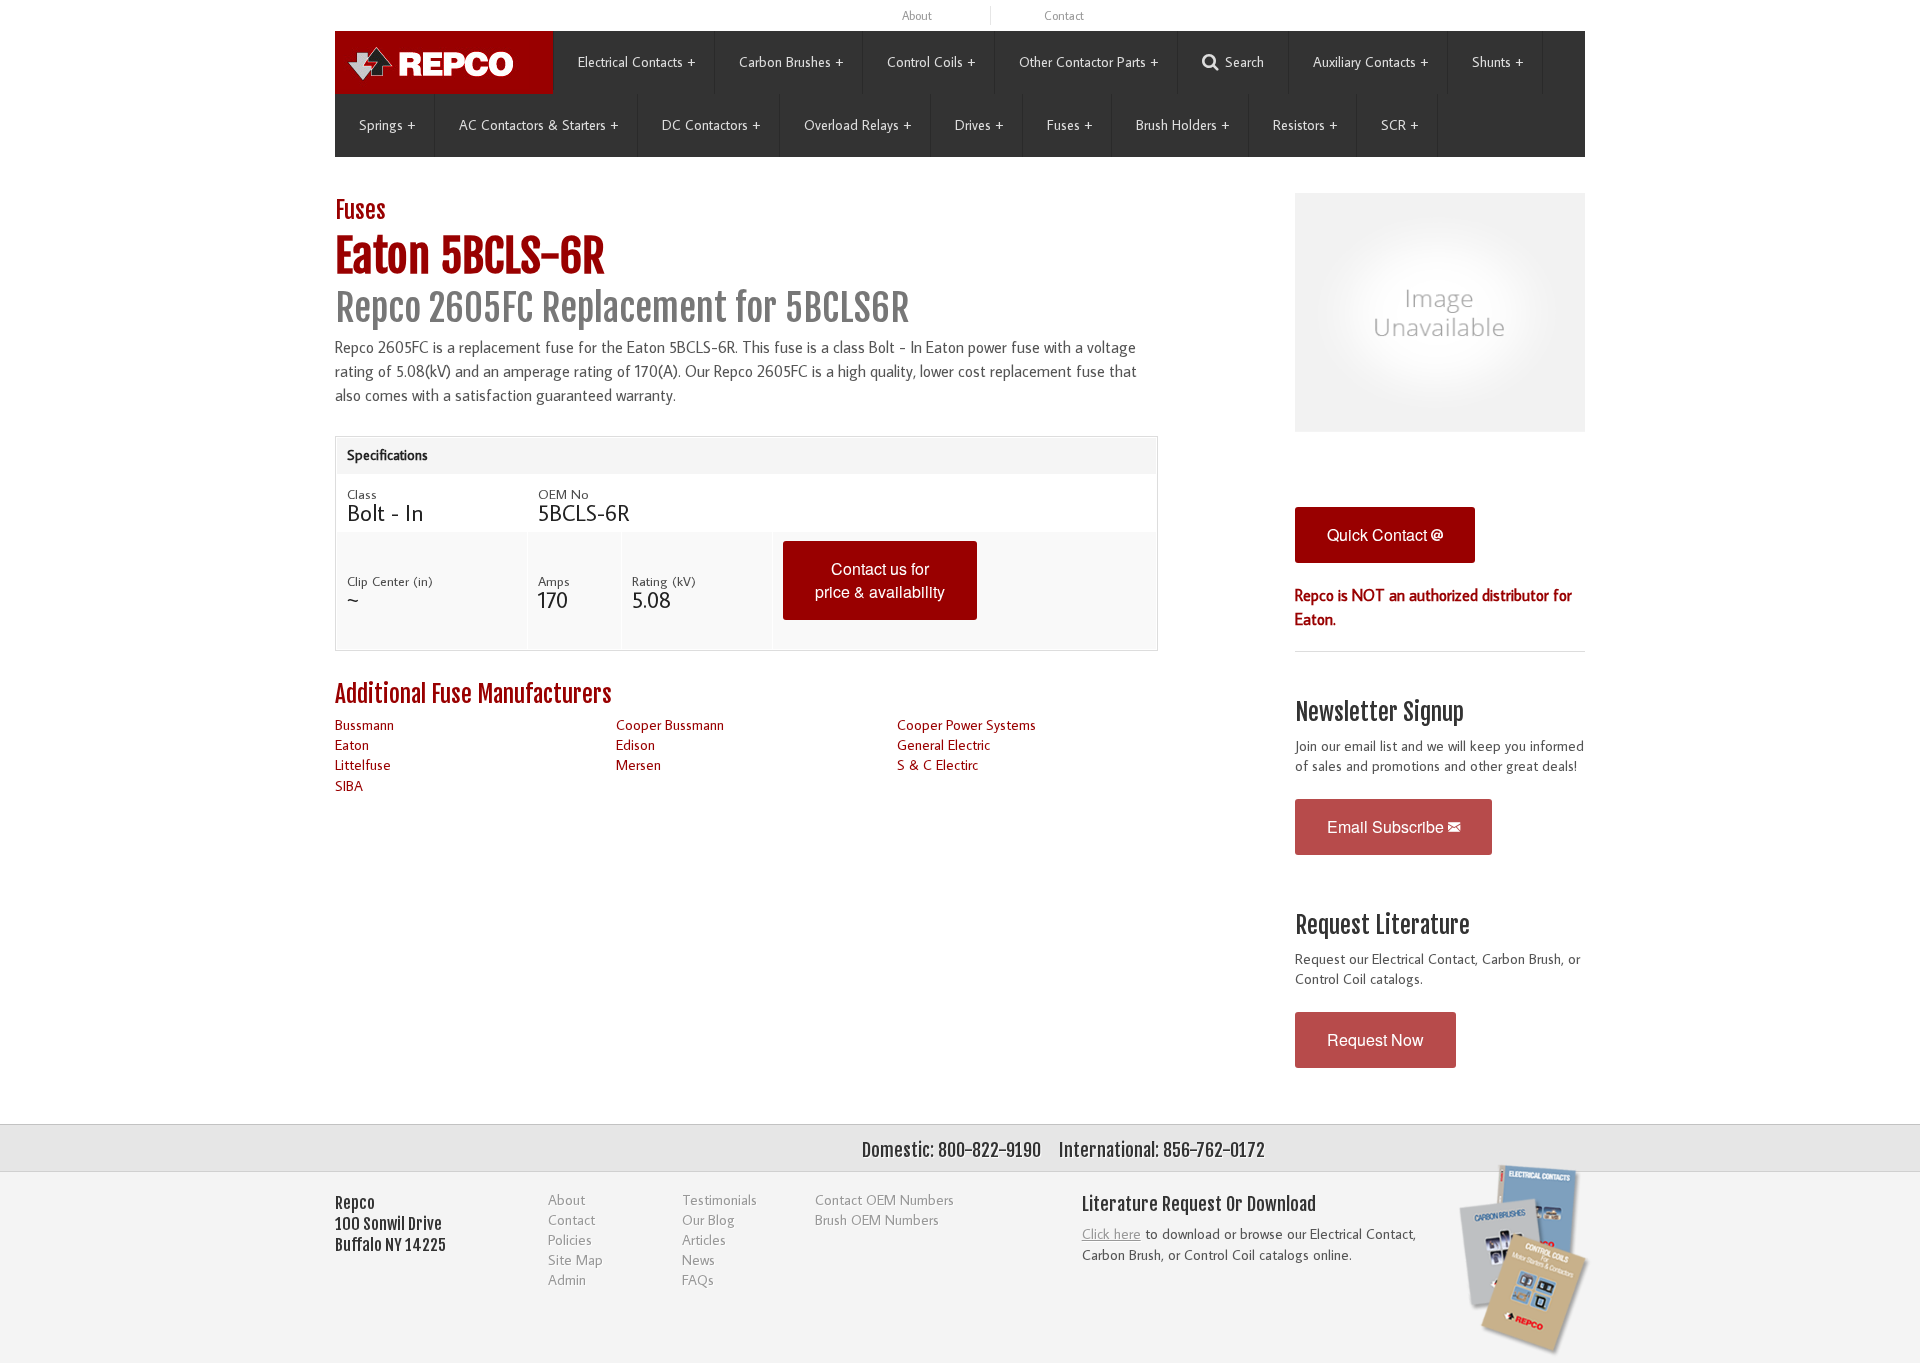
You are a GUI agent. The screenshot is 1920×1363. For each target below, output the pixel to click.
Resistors (1305, 125)
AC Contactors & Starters (538, 125)
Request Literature (1382, 925)
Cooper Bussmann (670, 724)
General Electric (943, 744)
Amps (554, 581)
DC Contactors (711, 125)
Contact (1064, 15)
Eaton (352, 744)
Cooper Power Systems (966, 724)
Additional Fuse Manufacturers (473, 694)
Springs (387, 125)
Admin (567, 1279)
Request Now (1375, 1039)
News (698, 1259)
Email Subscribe (1387, 826)
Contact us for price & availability (880, 580)
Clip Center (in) (390, 581)
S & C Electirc (937, 764)
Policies (570, 1239)
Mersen (638, 764)
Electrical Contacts (636, 62)
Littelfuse (363, 764)
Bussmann (364, 724)
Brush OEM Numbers (877, 1219)
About (917, 15)
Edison (635, 744)
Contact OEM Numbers (884, 1199)
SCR (1399, 125)
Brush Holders (1182, 125)
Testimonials (719, 1199)
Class (362, 494)
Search (1244, 62)
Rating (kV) (664, 581)
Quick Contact (1379, 534)
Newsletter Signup (1379, 712)
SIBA (349, 785)
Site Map (575, 1259)
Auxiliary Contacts (1370, 62)
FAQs (698, 1279)
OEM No (563, 494)
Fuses (1069, 125)
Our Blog (708, 1219)
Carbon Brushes (791, 62)
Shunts (1497, 62)
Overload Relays (857, 125)
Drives (979, 125)
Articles (704, 1239)
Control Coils (931, 62)
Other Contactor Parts (1088, 62)
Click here (1111, 1233)
